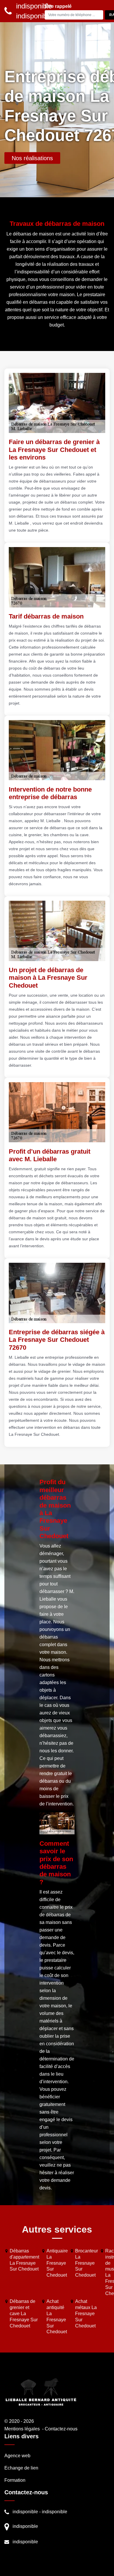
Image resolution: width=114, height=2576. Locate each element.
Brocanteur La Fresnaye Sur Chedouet (87, 2263)
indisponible (25, 2512)
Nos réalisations (32, 158)
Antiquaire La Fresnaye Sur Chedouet (57, 2263)
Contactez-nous (61, 2429)
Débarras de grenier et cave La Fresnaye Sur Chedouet (24, 2313)
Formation (15, 2480)
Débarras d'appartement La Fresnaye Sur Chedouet (24, 2260)
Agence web (17, 2456)
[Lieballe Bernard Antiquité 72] (41, 2392)
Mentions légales (22, 2429)
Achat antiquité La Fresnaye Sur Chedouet (57, 2316)
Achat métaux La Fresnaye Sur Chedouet (86, 2313)
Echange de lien (21, 2468)
